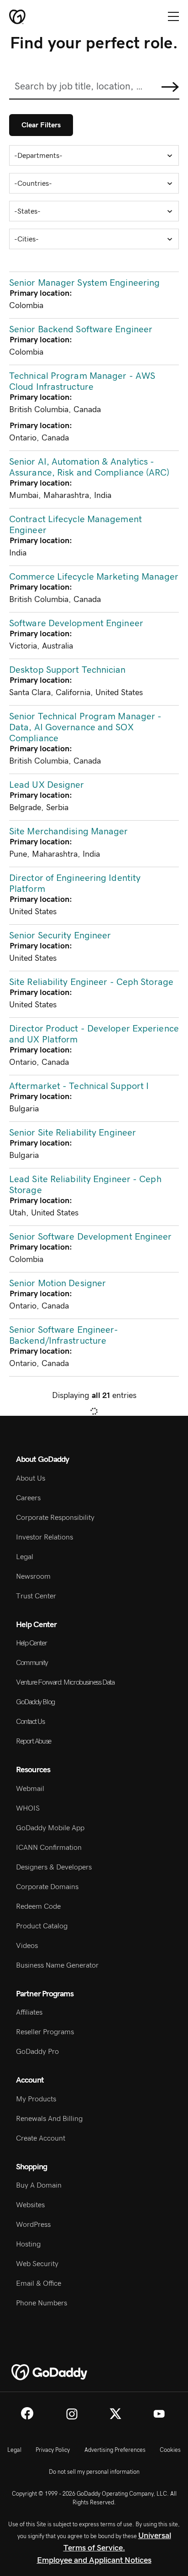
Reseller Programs (45, 2032)
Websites (30, 2205)
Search (170, 87)
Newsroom (33, 1576)
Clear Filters (41, 125)
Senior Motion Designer (57, 1283)
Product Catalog (42, 1926)
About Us (31, 1478)
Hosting (28, 2244)
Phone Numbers (42, 2303)
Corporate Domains (47, 1887)
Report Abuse (34, 1741)
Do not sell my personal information (94, 2472)
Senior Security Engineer (60, 936)
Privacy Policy (53, 2450)
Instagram (72, 2414)
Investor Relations (44, 1537)
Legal (25, 1557)
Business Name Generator (57, 1965)
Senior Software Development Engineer (91, 1237)
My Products (36, 2099)
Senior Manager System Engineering (84, 283)
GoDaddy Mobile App (50, 1828)
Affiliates (29, 2012)
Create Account (41, 2138)
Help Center (31, 1643)
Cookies (170, 2450)
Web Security (37, 2264)
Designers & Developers (54, 1867)
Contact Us (30, 1722)
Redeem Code (38, 1906)
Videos (27, 1946)
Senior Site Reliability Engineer (73, 1133)
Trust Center (36, 1596)
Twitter (115, 2414)
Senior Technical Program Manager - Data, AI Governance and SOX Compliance (85, 728)
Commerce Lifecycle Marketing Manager (94, 577)
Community (32, 1663)
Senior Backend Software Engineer (81, 330)
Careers (28, 1498)
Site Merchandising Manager (69, 832)
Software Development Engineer (76, 623)
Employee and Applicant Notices (94, 2560)
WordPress (33, 2225)
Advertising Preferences (115, 2450)
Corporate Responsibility (55, 1518)
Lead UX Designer (47, 785)
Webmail (30, 1789)
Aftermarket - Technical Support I (79, 1086)
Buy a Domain (39, 2185)
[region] (94, 840)
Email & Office (39, 2283)
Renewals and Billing (49, 2119)
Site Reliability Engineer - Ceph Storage (91, 982)
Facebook (27, 2413)
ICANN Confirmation (49, 1848)
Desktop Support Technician (68, 670)
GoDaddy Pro (37, 2052)
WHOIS (28, 1808)
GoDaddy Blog (35, 1702)
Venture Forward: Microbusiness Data (65, 1682)
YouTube (159, 2414)
